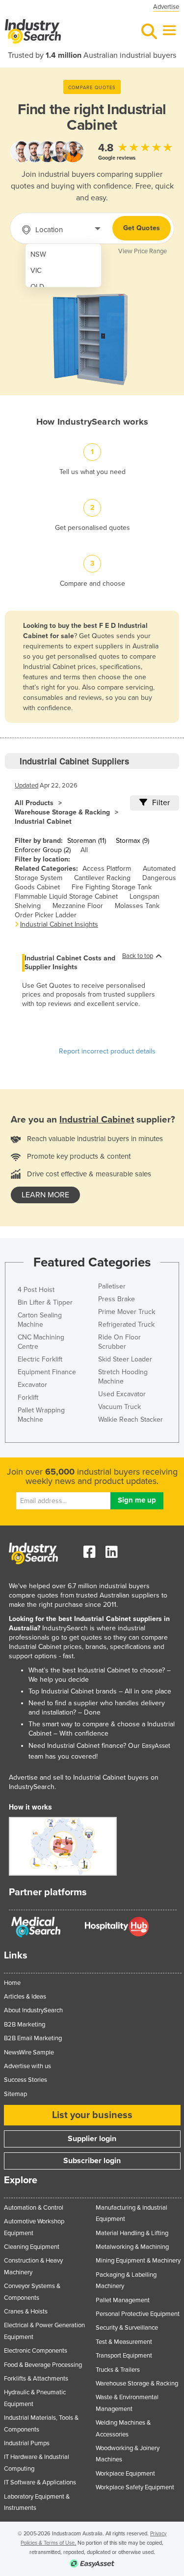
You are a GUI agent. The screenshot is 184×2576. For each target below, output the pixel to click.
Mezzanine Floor (78, 906)
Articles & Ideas (25, 1997)
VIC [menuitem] (36, 271)
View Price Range (143, 251)
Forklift (28, 1397)
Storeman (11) (87, 841)
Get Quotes (142, 228)
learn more (45, 1195)
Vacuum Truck (119, 1407)
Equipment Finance (47, 1372)
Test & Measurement (124, 2342)
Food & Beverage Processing (43, 2365)
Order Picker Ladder (46, 915)
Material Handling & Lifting (132, 2233)
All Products (34, 803)
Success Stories (26, 2080)
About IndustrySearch (33, 2010)
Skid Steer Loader (125, 1359)
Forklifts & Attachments (36, 2379)
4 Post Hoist (36, 1290)
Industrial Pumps (27, 2443)
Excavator (32, 1385)
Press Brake (117, 1299)
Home (12, 1983)
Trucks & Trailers (118, 2370)
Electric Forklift (40, 1359)
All (84, 850)
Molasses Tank (137, 906)
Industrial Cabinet (43, 822)
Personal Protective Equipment (138, 2314)
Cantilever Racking (102, 878)
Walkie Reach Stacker (131, 1419)
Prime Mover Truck (127, 1312)
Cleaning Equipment (32, 2247)
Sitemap (15, 2094)
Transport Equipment (124, 2356)
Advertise (166, 7)
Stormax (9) (132, 841)
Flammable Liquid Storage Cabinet (66, 896)
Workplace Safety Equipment (135, 2487)
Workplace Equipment (125, 2474)
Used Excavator (122, 1394)
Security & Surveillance (127, 2328)
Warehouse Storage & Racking (62, 812)
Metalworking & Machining (132, 2247)
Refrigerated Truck (126, 1324)
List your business (92, 2115)
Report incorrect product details (107, 1051)
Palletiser (112, 1286)
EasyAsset (156, 1746)
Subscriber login (92, 2161)
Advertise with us (27, 2066)
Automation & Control (34, 2208)
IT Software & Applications (40, 2482)
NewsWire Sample (29, 2052)
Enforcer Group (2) (43, 850)
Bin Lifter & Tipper (45, 1302)
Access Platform (107, 869)
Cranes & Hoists (26, 2312)
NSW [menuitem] (38, 254)
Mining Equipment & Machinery (138, 2261)
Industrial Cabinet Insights (59, 924)
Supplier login (92, 2139)
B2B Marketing (25, 2025)
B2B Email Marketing (33, 2038)
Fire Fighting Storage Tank (112, 887)
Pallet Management (123, 2300)
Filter (161, 803)
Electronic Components (36, 2351)
